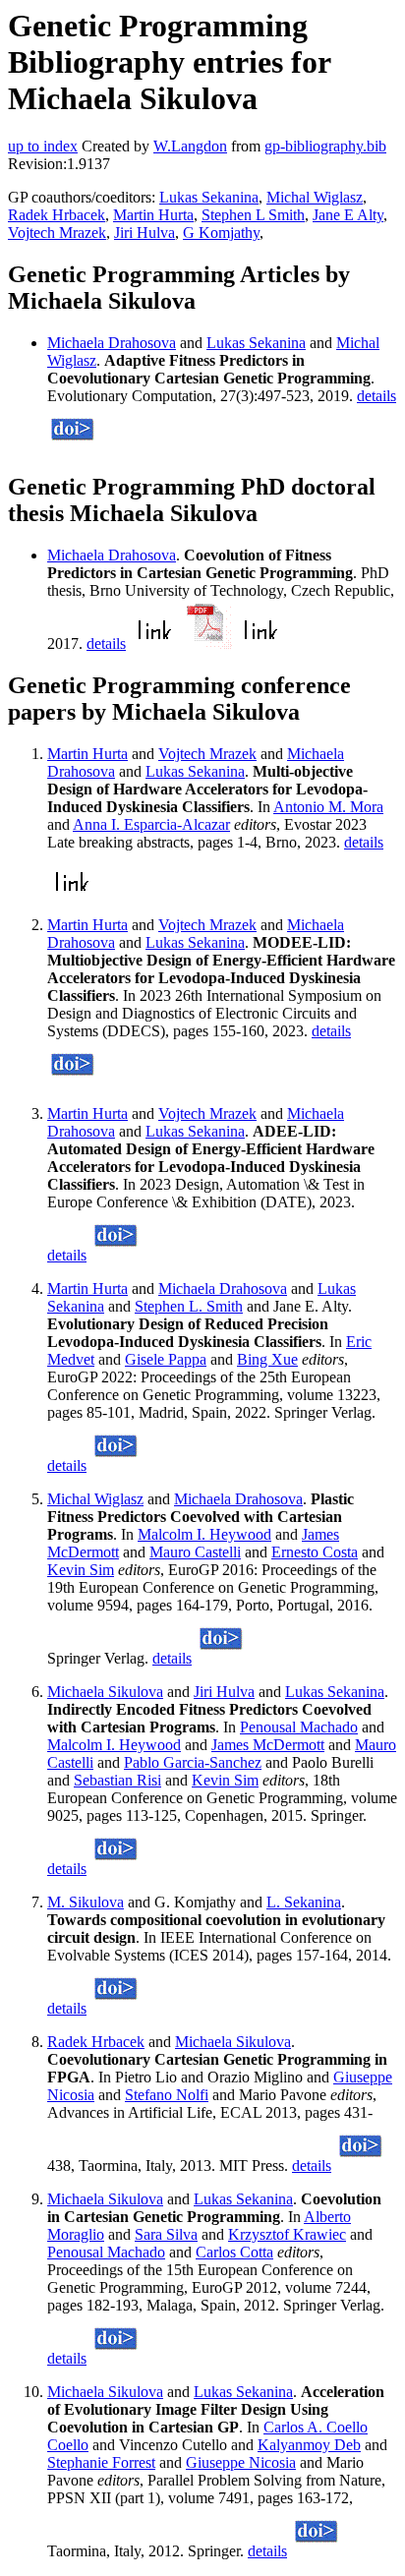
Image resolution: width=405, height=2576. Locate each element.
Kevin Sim (81, 1570)
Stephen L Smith (253, 215)
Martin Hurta (153, 215)
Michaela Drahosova (112, 343)
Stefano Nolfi (167, 2095)
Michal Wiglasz (315, 197)
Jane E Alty (348, 215)
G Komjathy (221, 233)
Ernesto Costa (315, 1552)
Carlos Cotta (234, 2252)
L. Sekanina (304, 1902)
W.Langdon (190, 146)
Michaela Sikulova (105, 1692)
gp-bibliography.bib (325, 146)
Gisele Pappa (166, 1359)
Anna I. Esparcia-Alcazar (151, 824)
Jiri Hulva (145, 233)
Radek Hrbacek (57, 215)
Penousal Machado (299, 1727)
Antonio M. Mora (328, 807)
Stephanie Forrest (101, 2462)
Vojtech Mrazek (57, 233)
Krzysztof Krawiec (287, 2234)
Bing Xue (267, 1359)
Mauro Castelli (195, 1552)
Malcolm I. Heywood (204, 1534)
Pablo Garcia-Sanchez (193, 1762)
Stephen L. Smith (189, 1306)
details (376, 396)
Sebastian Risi (117, 1780)
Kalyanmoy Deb (309, 2445)
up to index (43, 146)
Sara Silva (166, 2234)
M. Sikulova (86, 1902)
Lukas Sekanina (209, 197)
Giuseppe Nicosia (241, 2462)
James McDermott (268, 1745)
